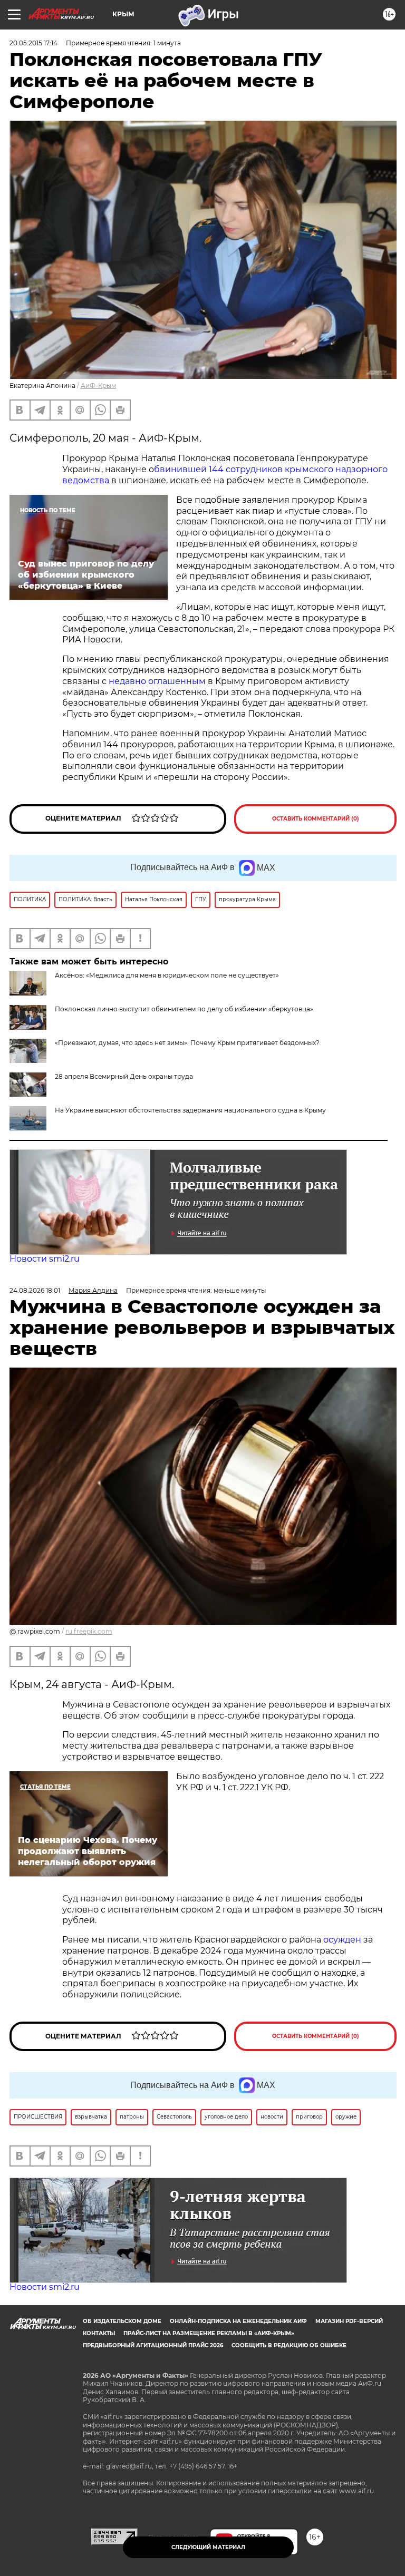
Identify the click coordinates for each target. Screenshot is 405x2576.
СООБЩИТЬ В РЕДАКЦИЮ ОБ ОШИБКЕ (289, 2345)
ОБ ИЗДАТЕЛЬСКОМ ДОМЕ (122, 2321)
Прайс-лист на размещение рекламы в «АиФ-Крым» (209, 2333)
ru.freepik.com (89, 1631)
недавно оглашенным (157, 681)
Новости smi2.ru (45, 1259)
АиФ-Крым (98, 386)
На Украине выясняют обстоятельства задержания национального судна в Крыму (190, 1110)
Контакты (99, 2333)
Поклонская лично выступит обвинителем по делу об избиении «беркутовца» (184, 1009)
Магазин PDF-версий (349, 2321)
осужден (342, 1940)
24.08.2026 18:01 (35, 1290)
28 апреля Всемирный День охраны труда (124, 1076)
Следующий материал (208, 2547)
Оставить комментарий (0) (316, 819)
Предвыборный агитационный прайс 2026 (153, 2345)
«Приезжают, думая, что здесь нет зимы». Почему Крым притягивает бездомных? (187, 1043)
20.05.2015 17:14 (33, 43)
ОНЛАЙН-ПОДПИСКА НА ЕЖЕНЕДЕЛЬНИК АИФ (238, 2321)
